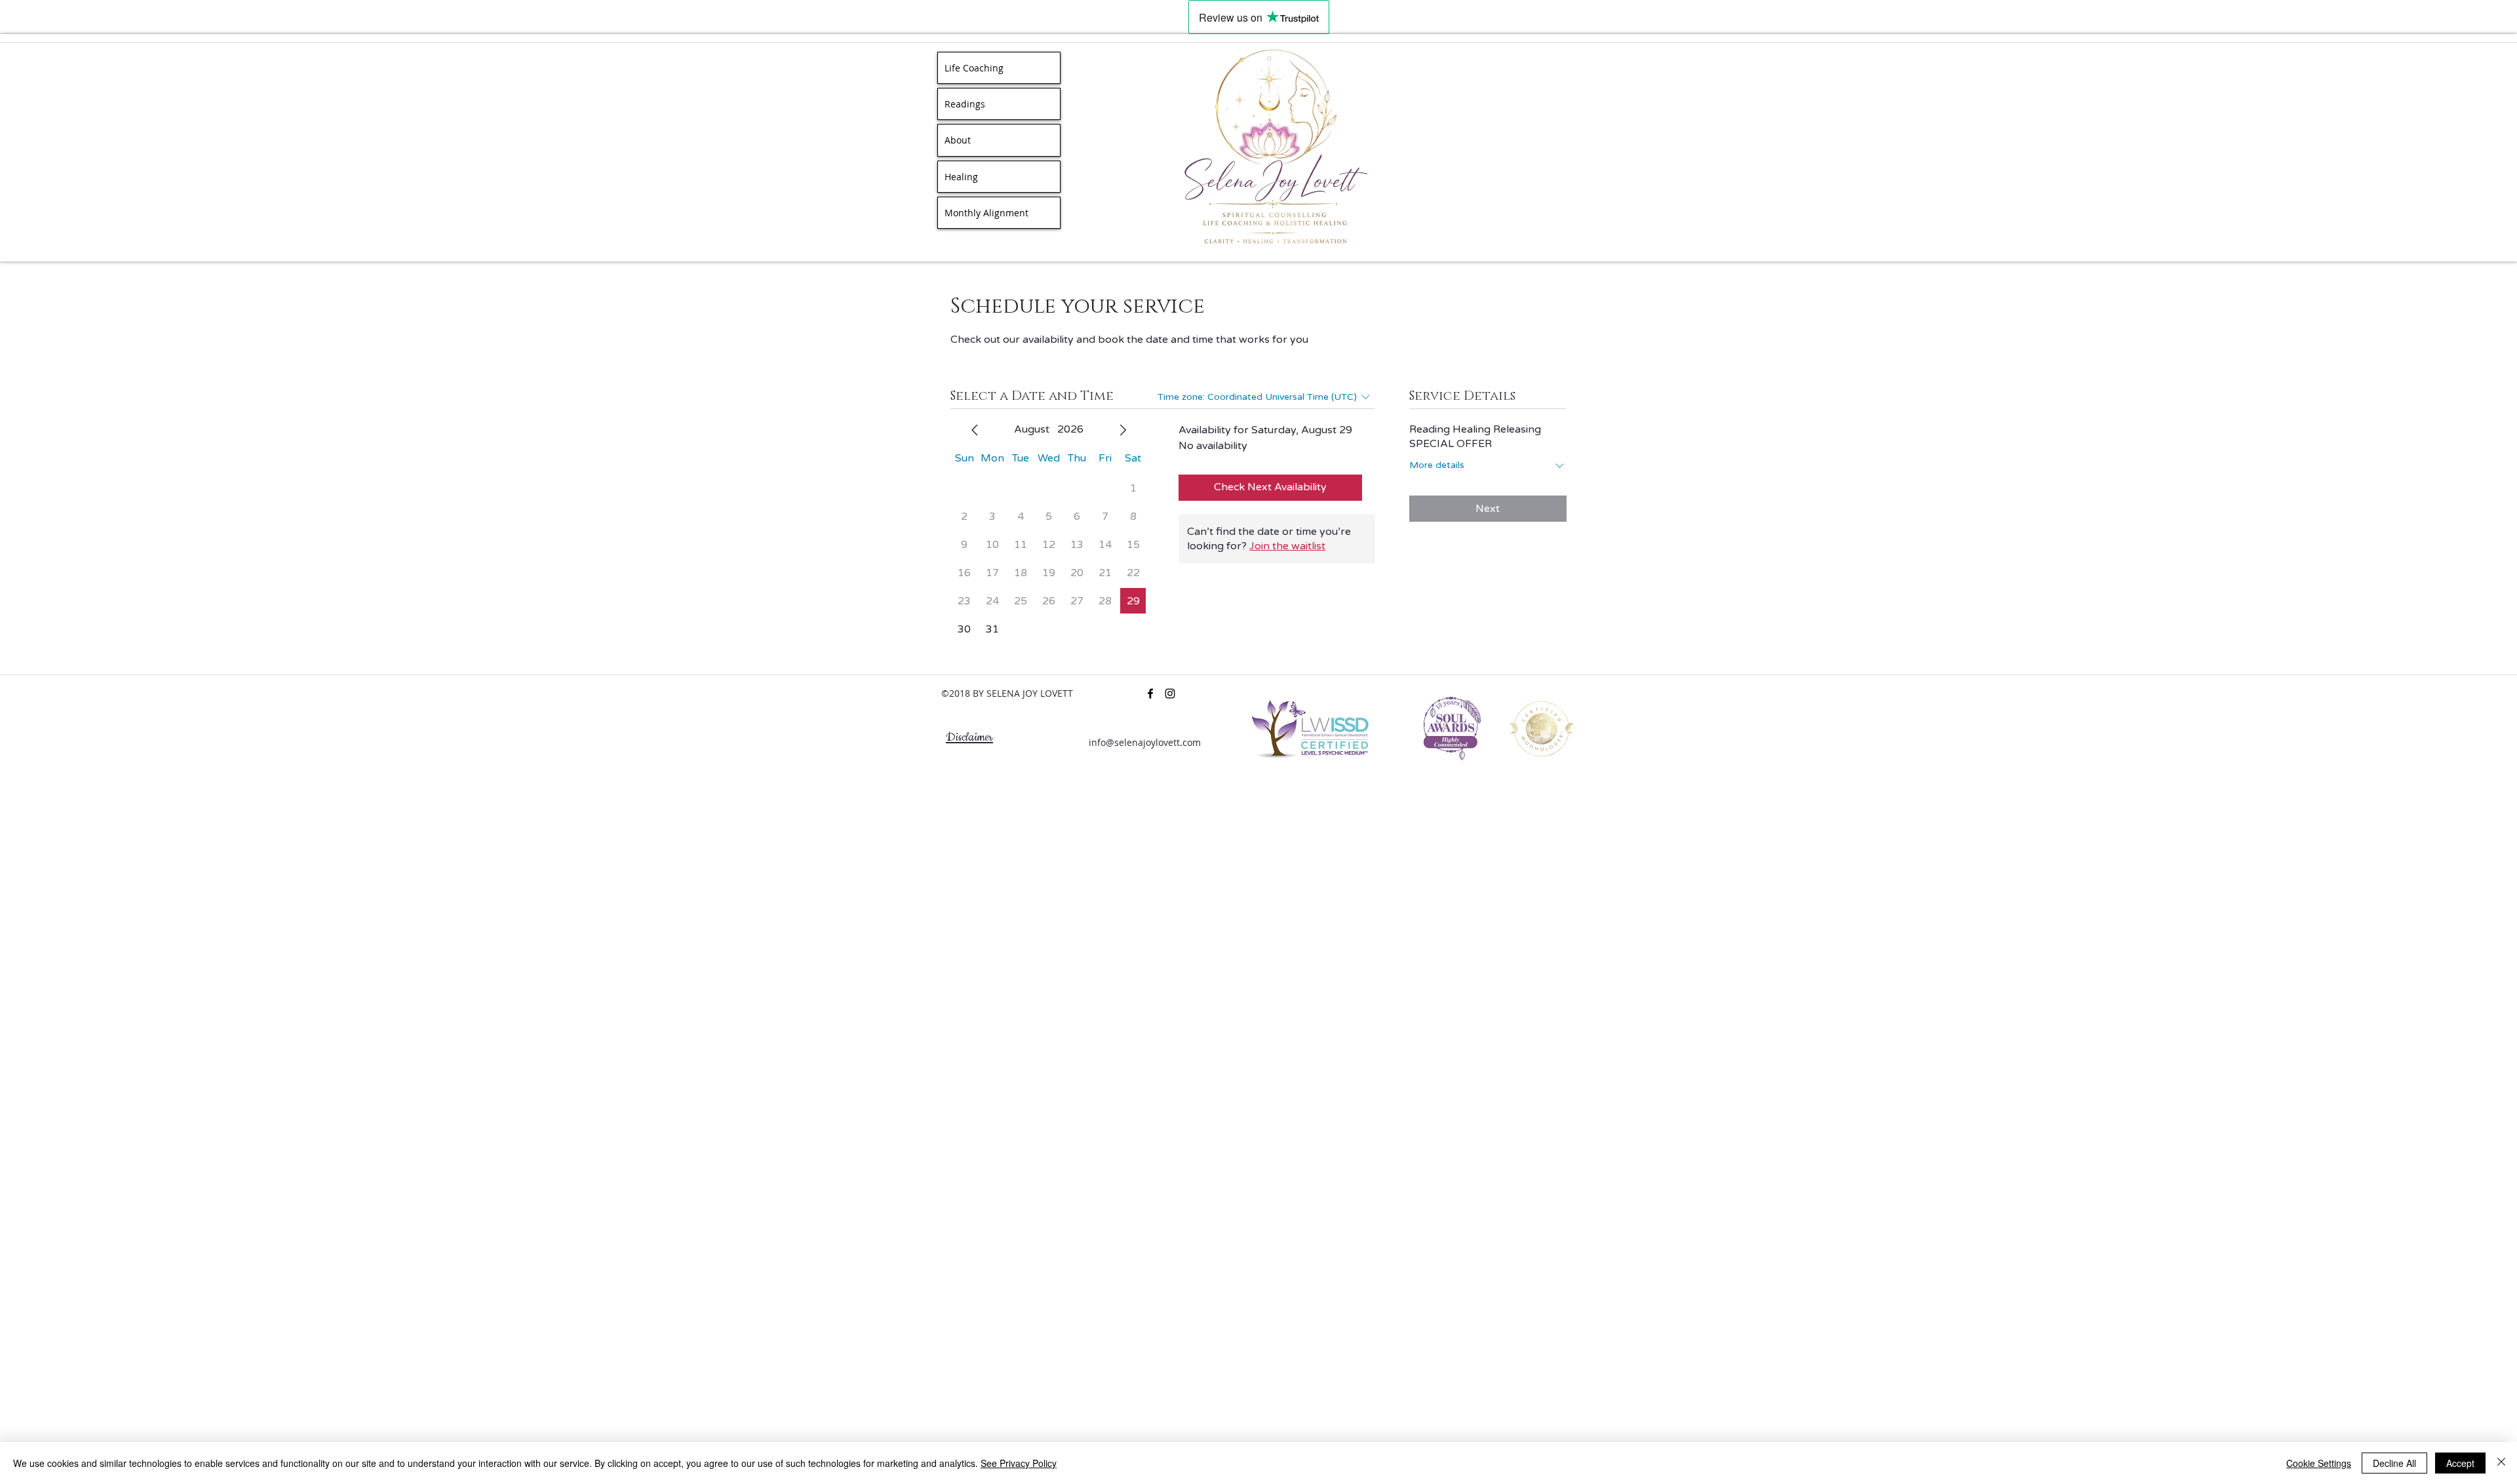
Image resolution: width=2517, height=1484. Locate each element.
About (958, 140)
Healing (961, 177)
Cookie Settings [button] (2319, 1463)
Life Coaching (974, 68)
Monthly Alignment (986, 213)
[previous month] (975, 430)
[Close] (2501, 1463)
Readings (965, 104)
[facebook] (1150, 693)
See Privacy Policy (1019, 1463)
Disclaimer (969, 737)
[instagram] (1170, 693)
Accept (2460, 1463)
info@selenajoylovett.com (1145, 742)
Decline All (2394, 1463)
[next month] (1123, 430)
